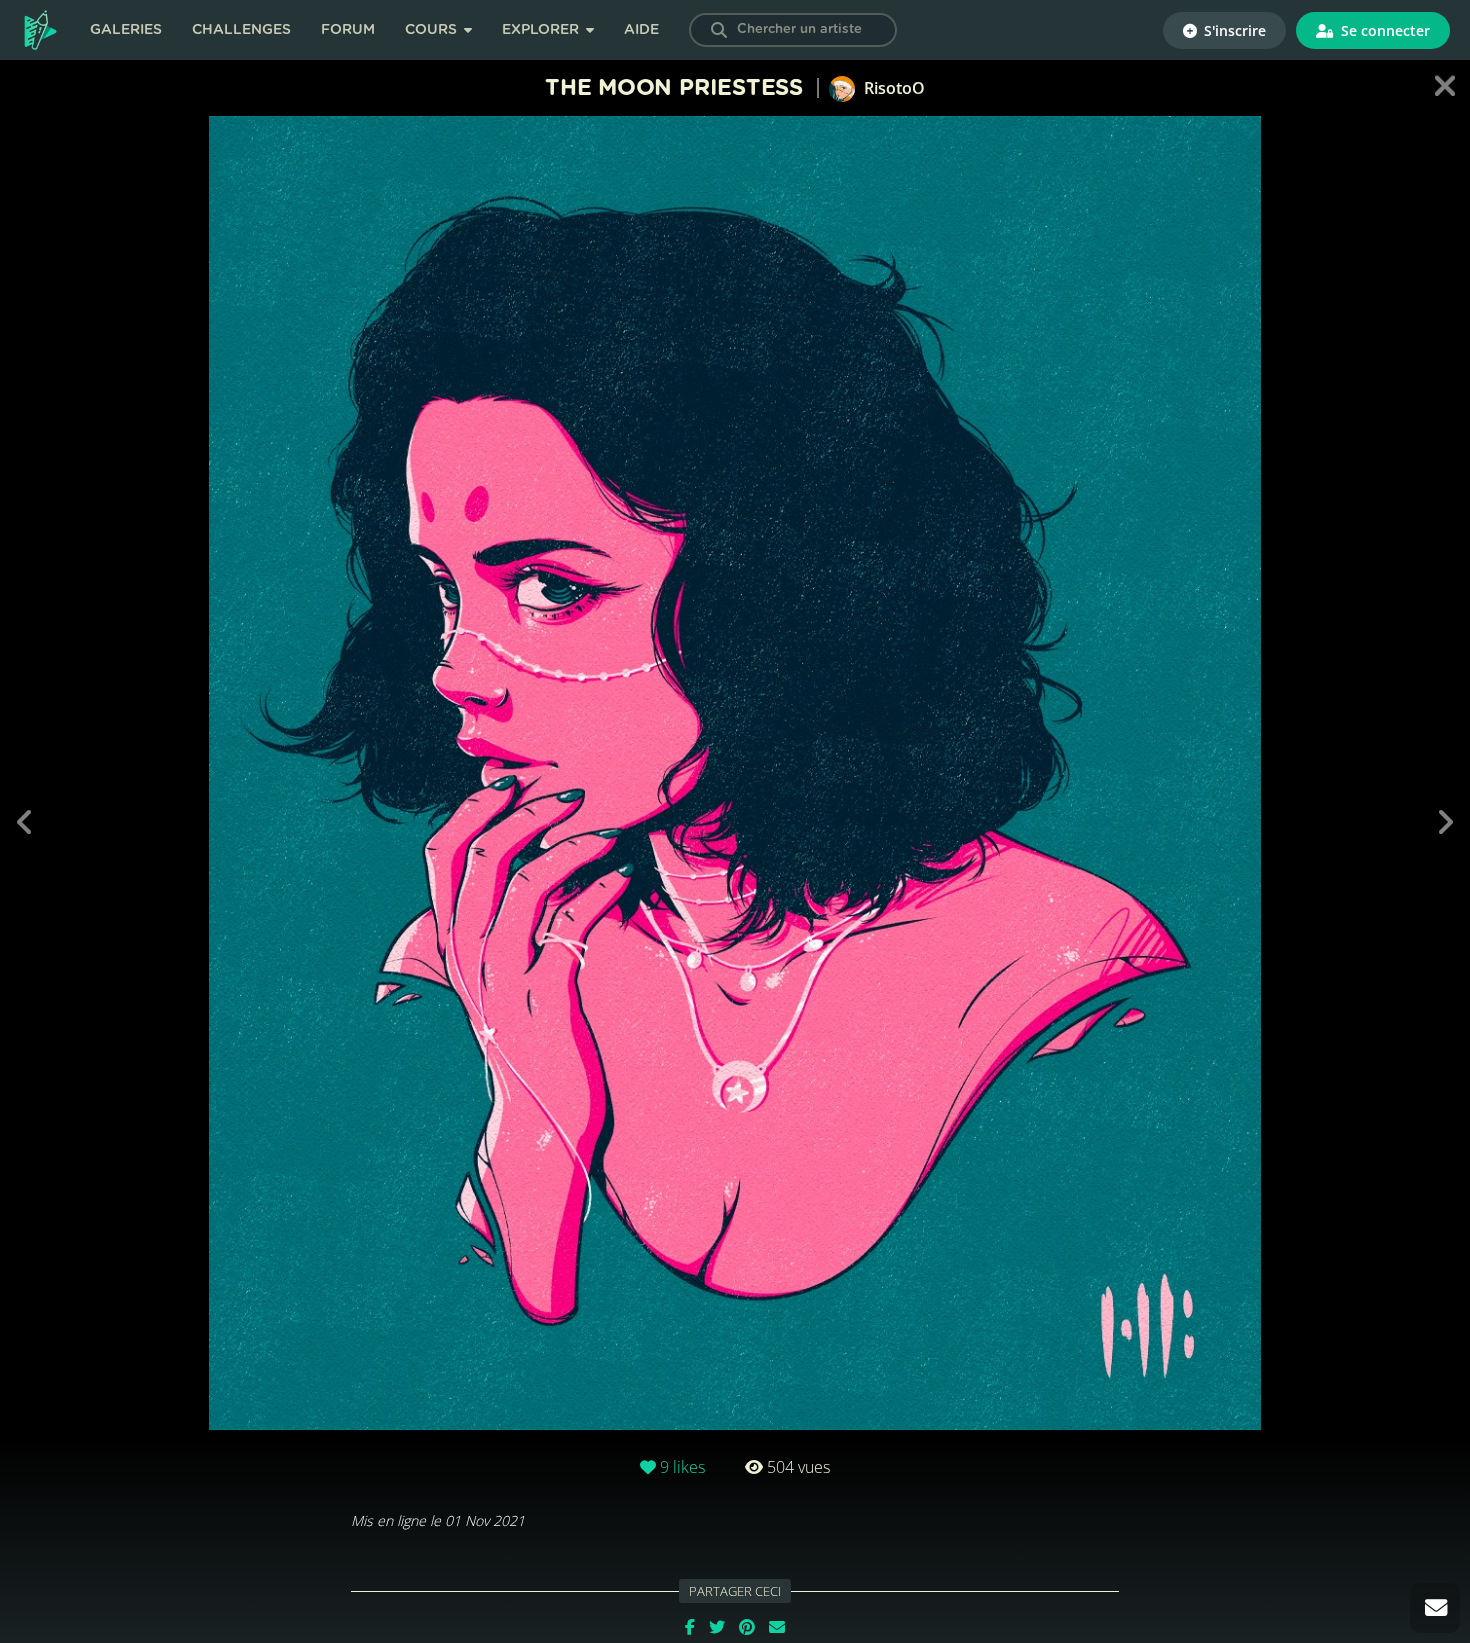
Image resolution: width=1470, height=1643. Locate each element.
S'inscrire (1233, 30)
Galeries (126, 30)
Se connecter (1383, 30)
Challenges (241, 30)
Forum (348, 30)
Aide (641, 30)
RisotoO (892, 88)
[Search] (719, 30)
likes (682, 1467)
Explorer (542, 30)
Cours (433, 30)
